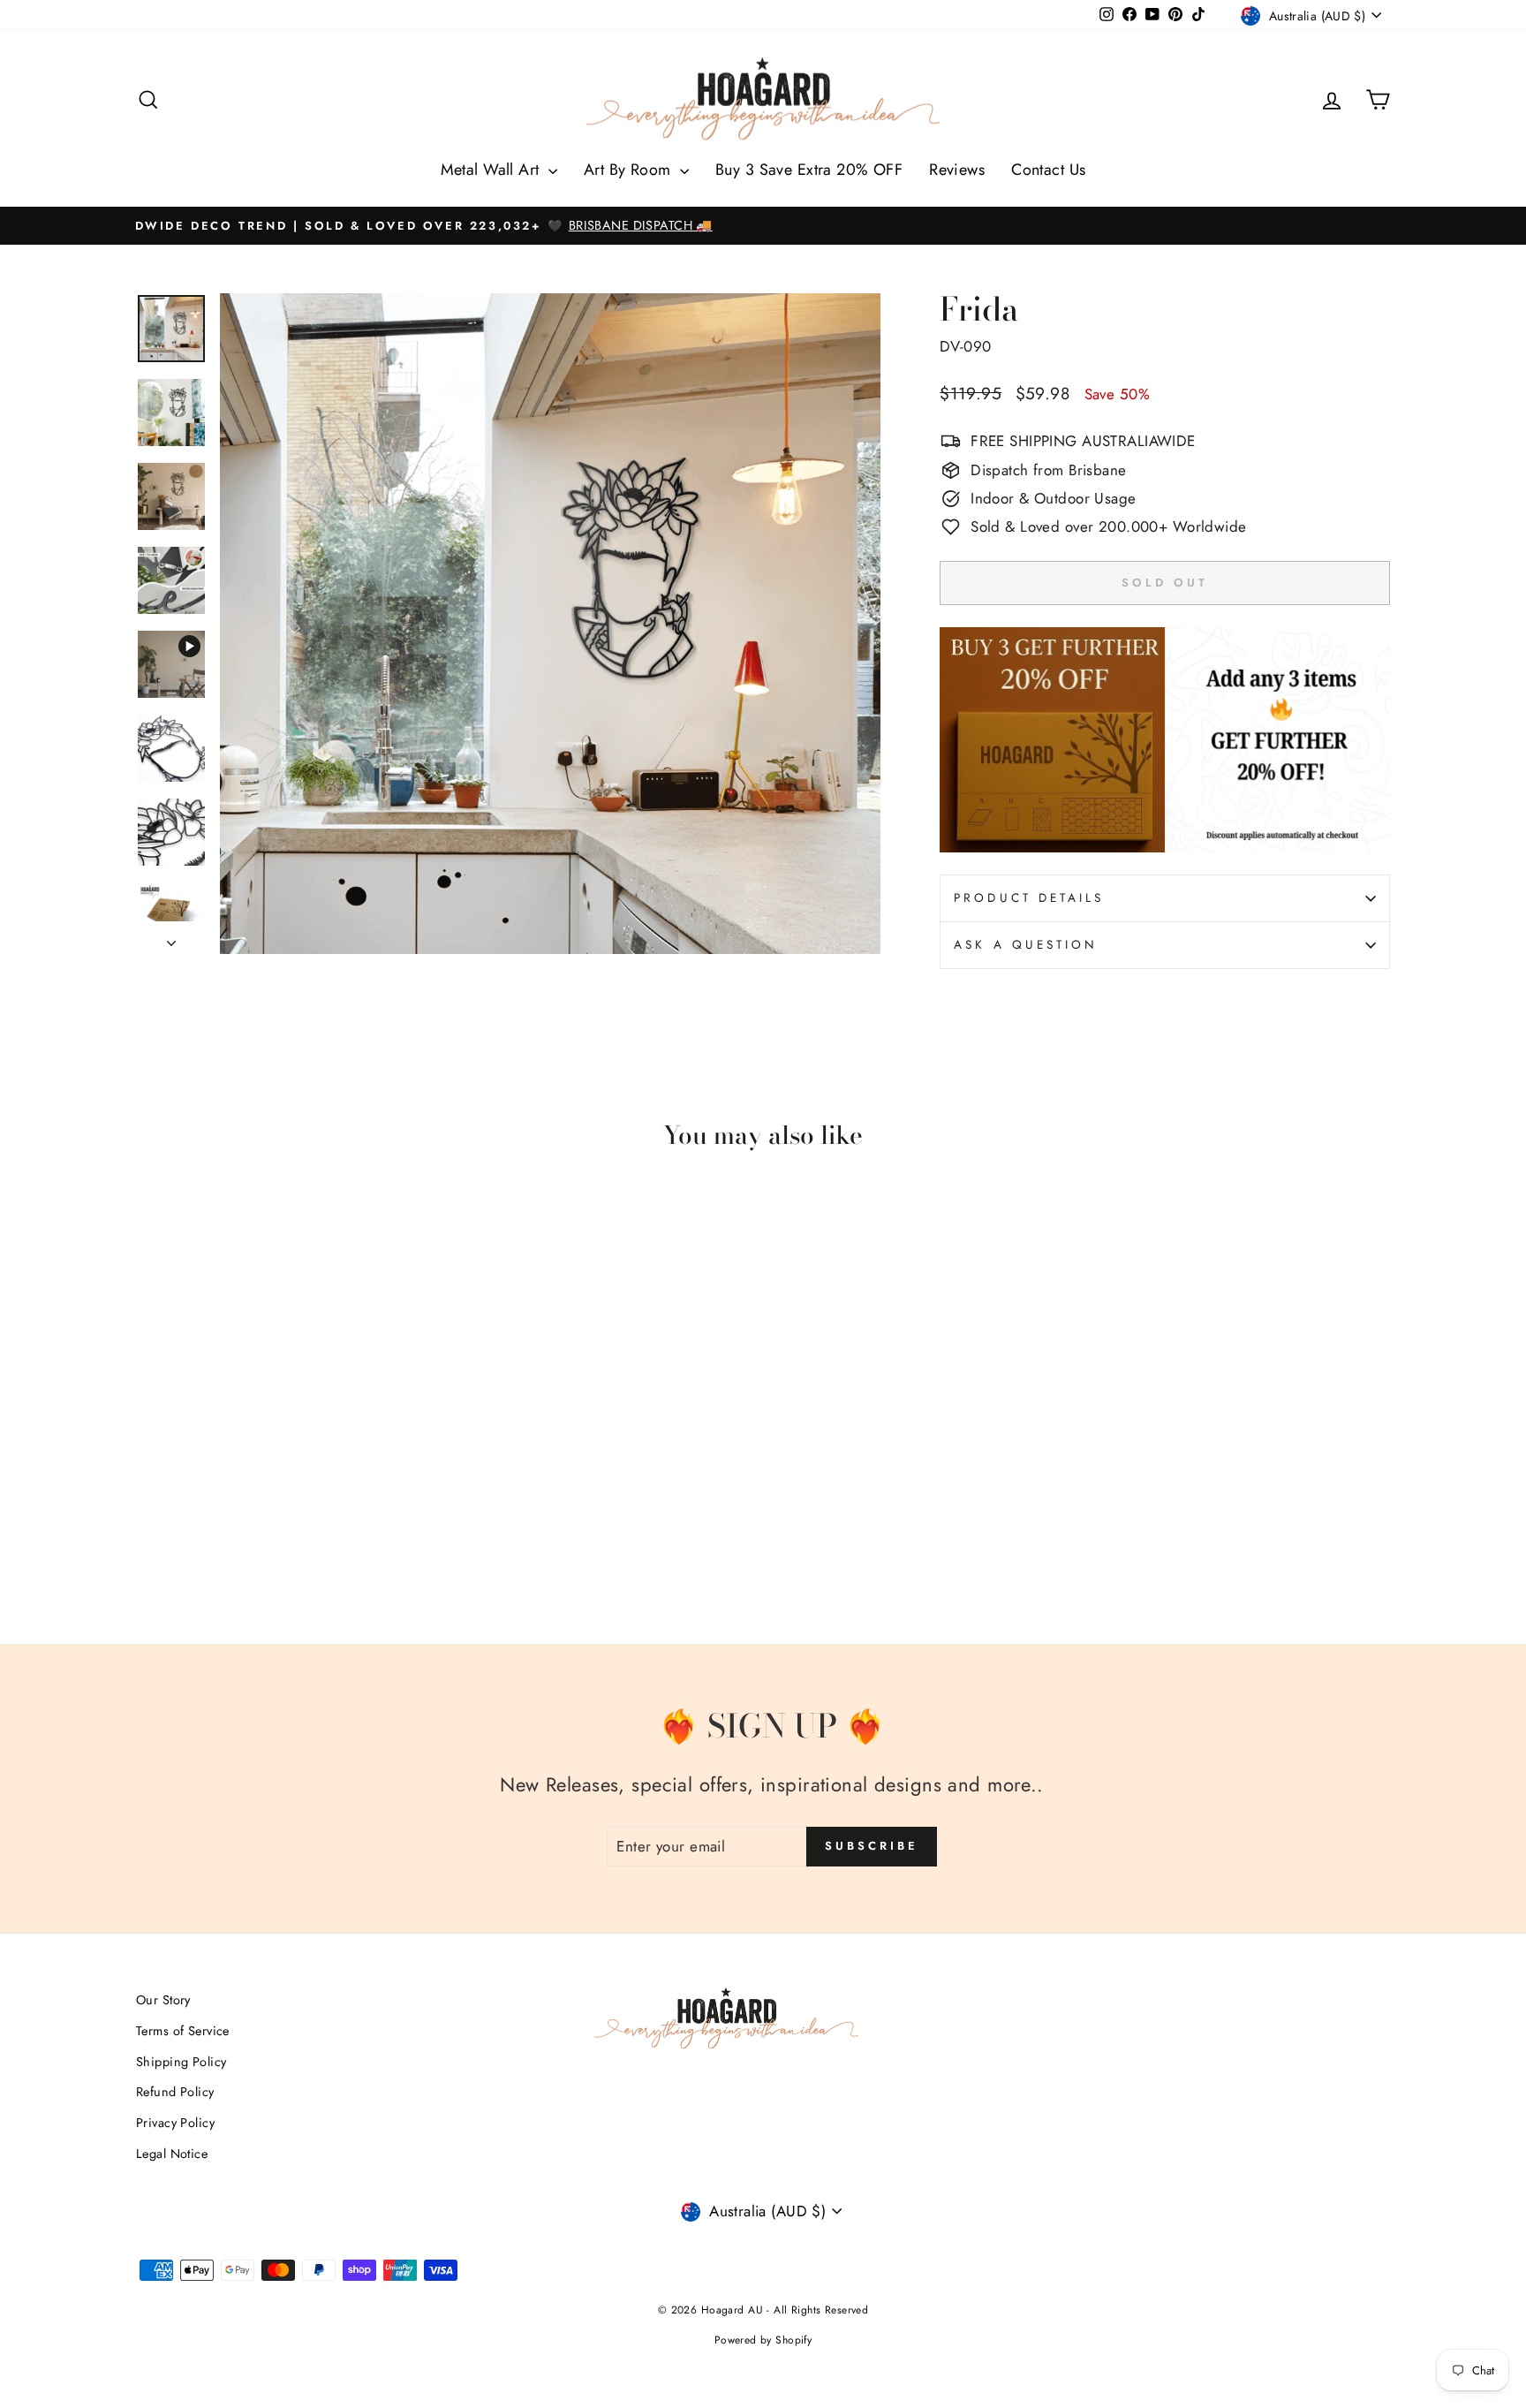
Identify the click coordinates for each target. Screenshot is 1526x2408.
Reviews (957, 170)
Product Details (1029, 897)
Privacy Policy (175, 2123)
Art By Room (630, 170)
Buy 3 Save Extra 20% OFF (809, 170)
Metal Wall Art (492, 170)
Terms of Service (183, 2031)
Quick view (286, 1469)
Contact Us (1048, 170)
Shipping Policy (181, 2062)
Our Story (163, 2000)
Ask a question (1026, 944)
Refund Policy (175, 2092)
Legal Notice (172, 2154)
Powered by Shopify (763, 2340)
